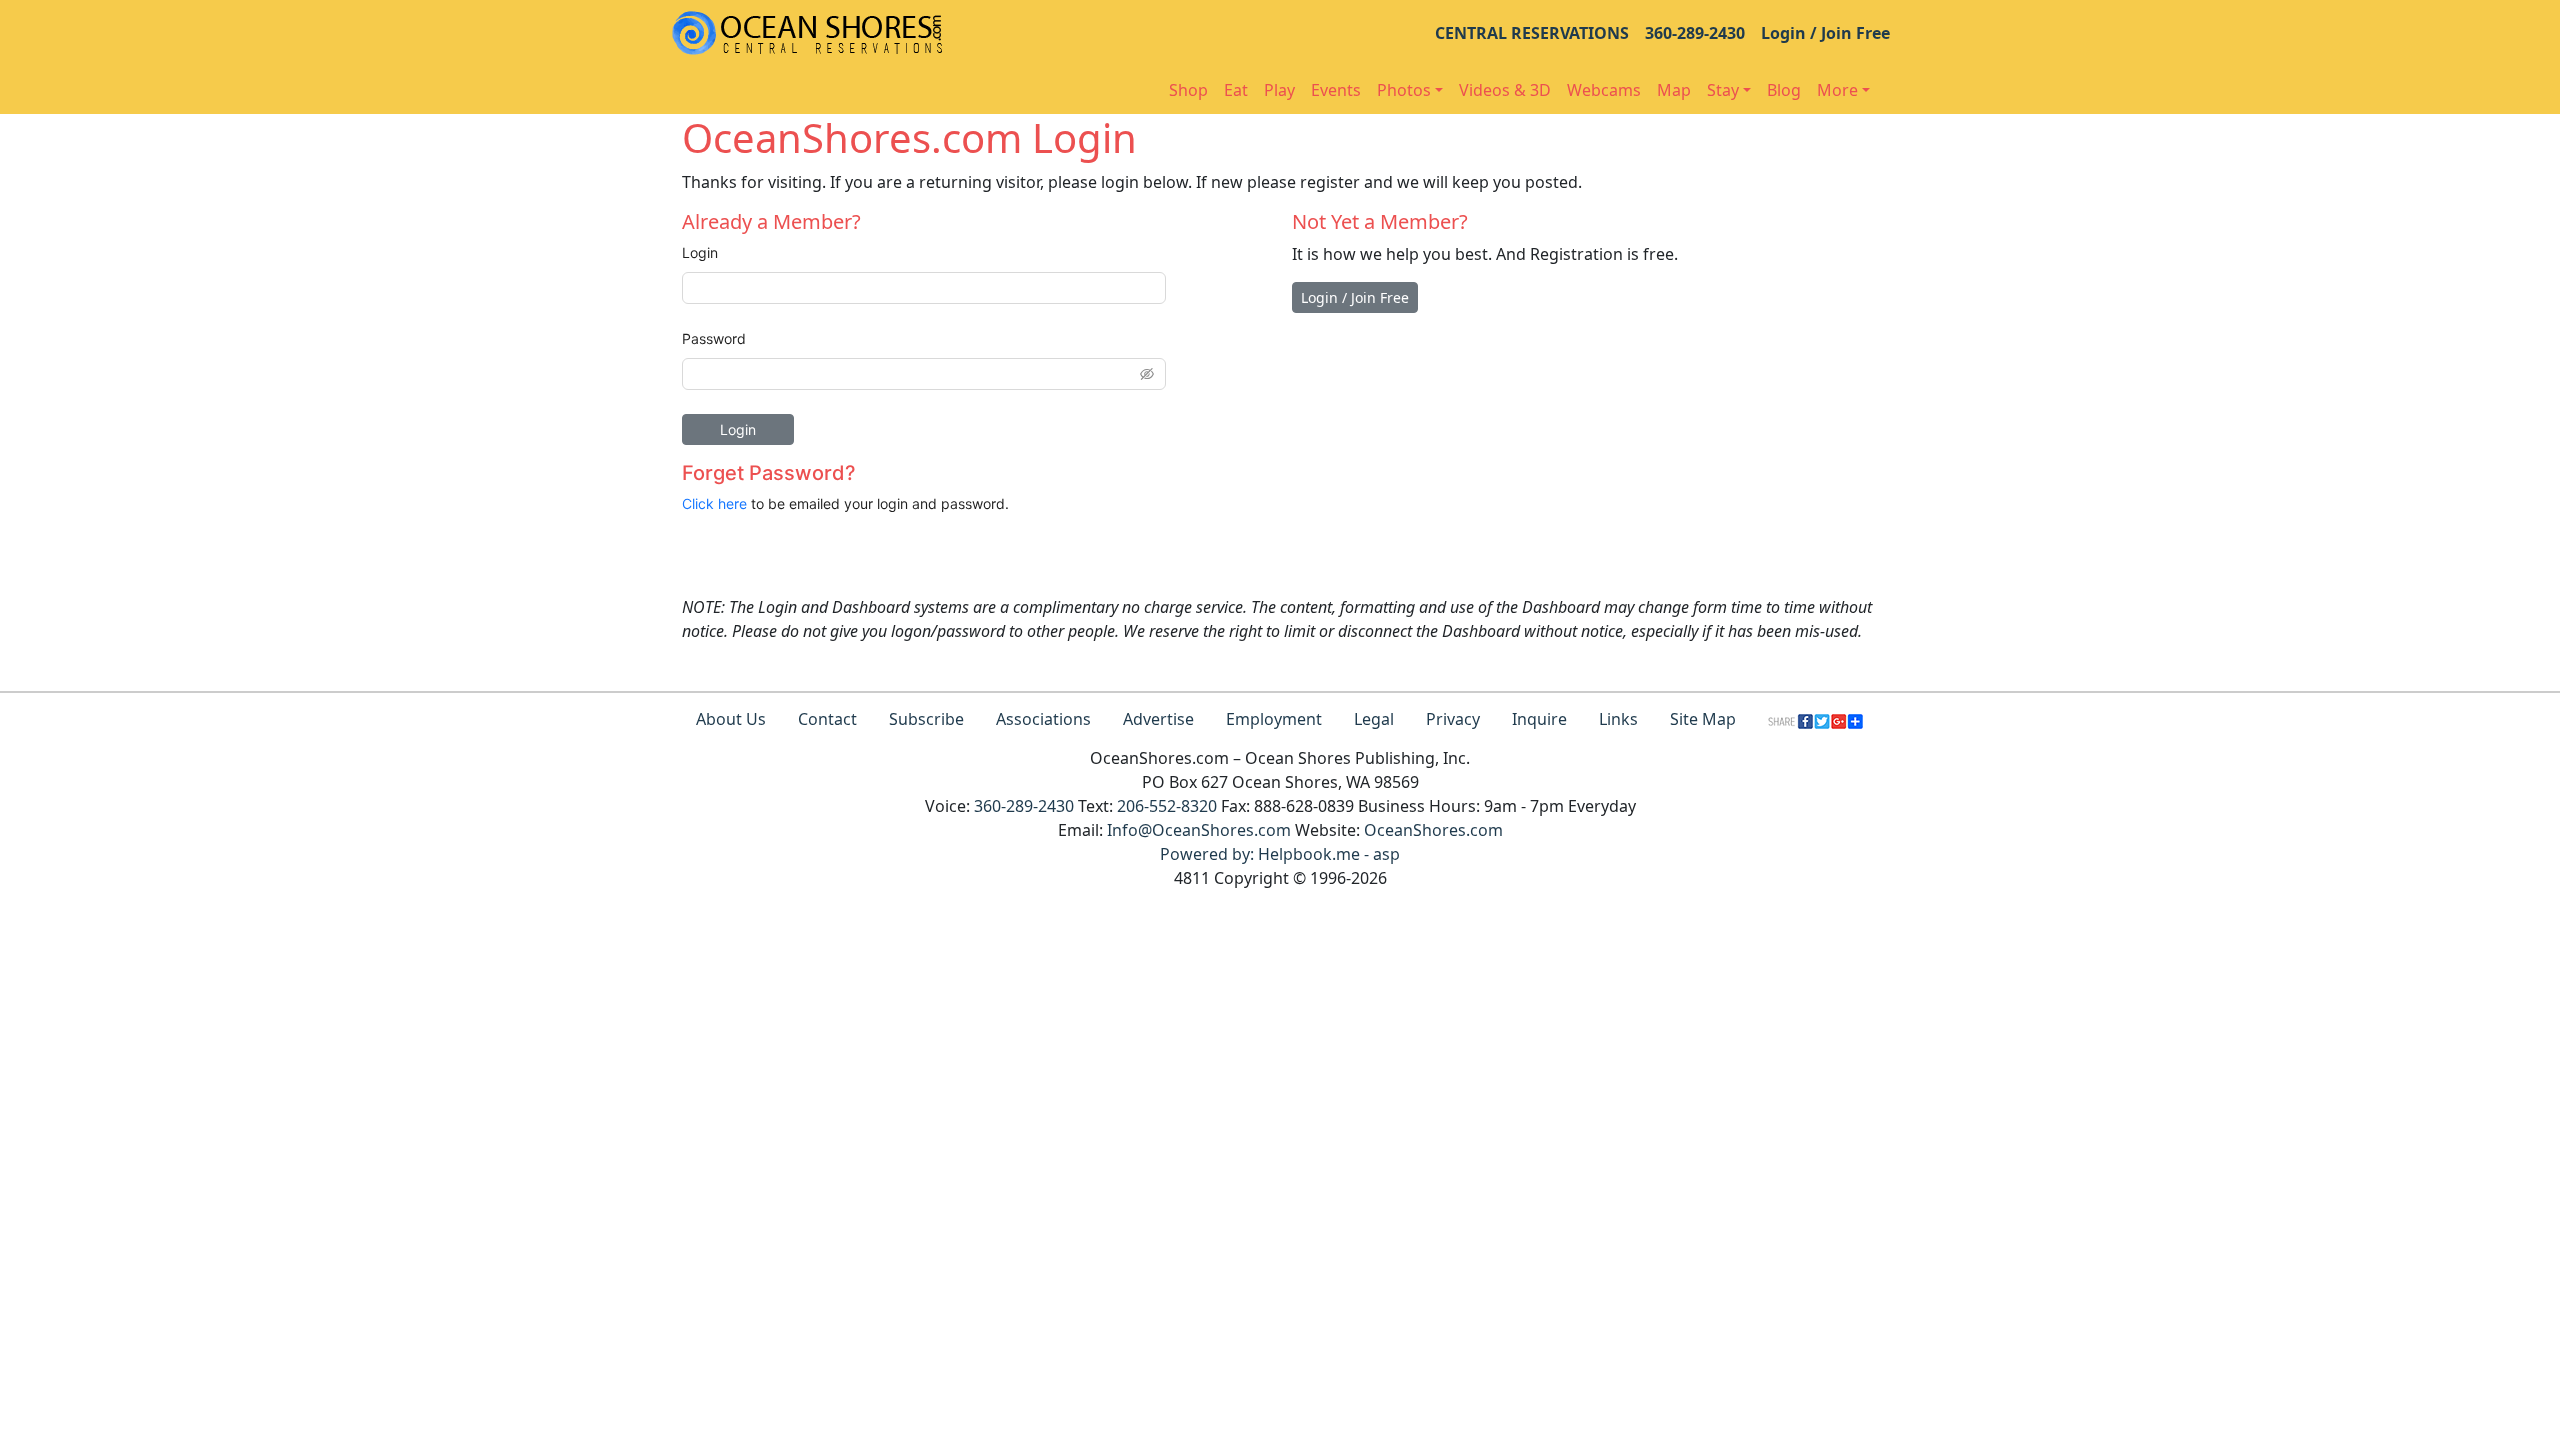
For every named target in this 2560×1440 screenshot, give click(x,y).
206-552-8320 (1167, 806)
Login (700, 252)
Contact (827, 719)
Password (714, 338)
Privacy (1453, 719)
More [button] (1837, 90)
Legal (1374, 719)
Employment (1274, 719)
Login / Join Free (1825, 33)
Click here (714, 503)
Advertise (1158, 719)
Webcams (1604, 90)
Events (1336, 90)
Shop (1188, 90)
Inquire (1539, 719)
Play (1279, 90)
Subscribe (926, 719)
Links (1618, 719)
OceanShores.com (1433, 830)
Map (1674, 90)
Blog (1784, 90)
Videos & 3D (1505, 90)
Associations (1043, 719)
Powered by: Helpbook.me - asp (1280, 854)
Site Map (1703, 719)
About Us (731, 719)
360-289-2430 (1695, 33)
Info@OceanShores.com (1199, 830)
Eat (1236, 90)
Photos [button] (1404, 90)
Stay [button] (1723, 90)
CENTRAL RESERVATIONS (1532, 33)
